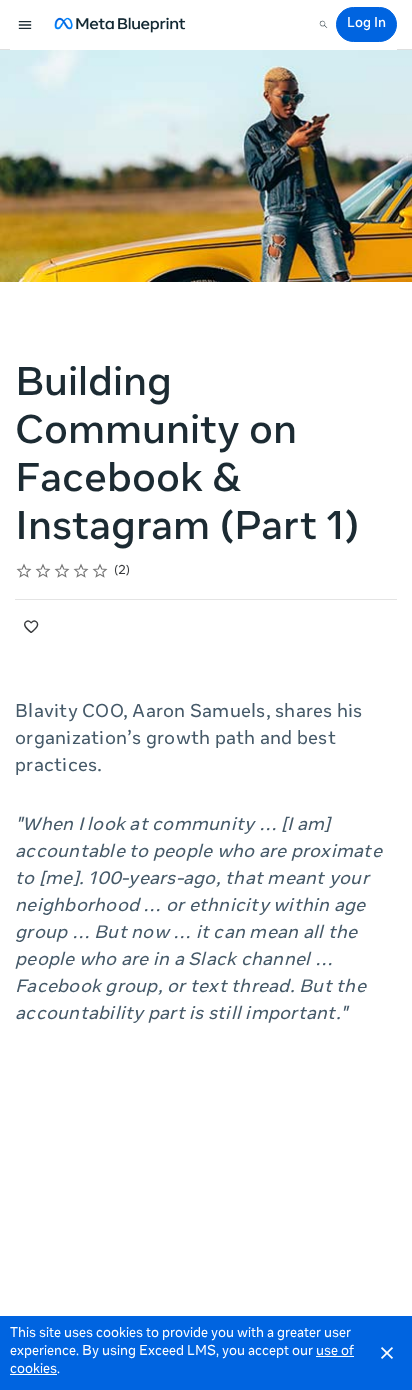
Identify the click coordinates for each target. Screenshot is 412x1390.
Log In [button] (366, 24)
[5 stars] (100, 571)
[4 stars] (81, 571)
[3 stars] (62, 571)
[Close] (387, 1353)
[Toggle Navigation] (26, 25)
